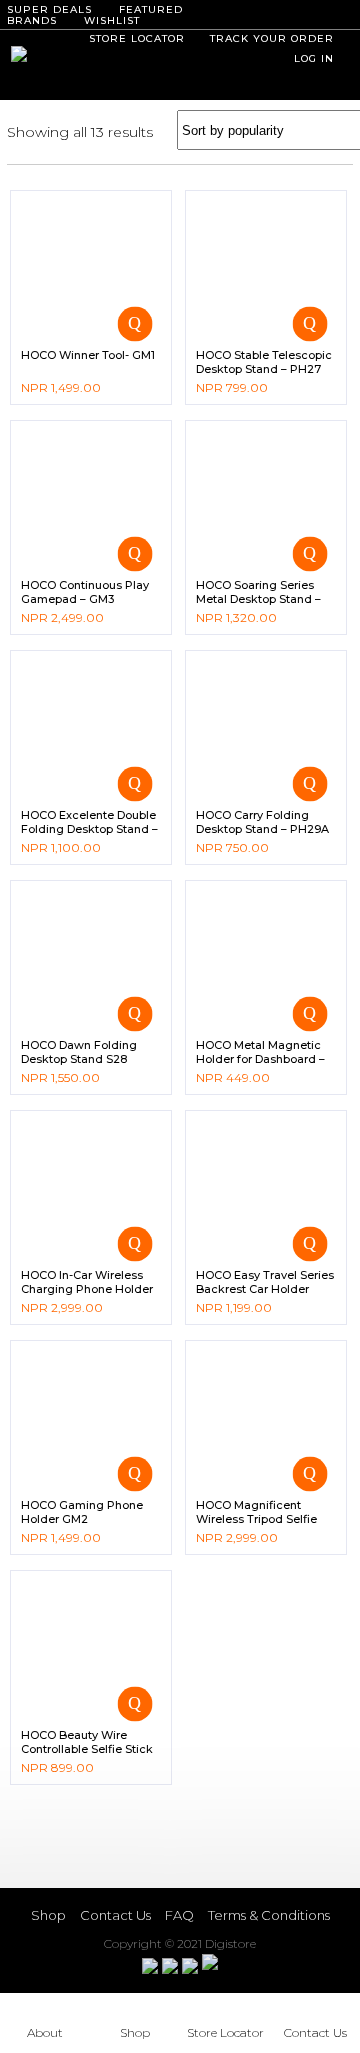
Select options (309, 553)
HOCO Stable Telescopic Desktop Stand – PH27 (264, 362)
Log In (314, 58)
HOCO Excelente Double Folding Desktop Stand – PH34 (89, 829)
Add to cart (134, 323)
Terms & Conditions (269, 1915)
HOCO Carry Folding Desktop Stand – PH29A (262, 822)
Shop (48, 1915)
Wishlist (112, 20)
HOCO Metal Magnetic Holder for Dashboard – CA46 (260, 1059)
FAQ (179, 1915)
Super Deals (49, 9)
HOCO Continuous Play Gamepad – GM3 (85, 592)
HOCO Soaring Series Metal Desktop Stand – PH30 (258, 599)
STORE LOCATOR (137, 38)
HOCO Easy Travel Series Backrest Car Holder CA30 (265, 1289)
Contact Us (115, 1915)
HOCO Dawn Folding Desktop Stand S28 (79, 1052)
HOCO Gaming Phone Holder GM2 (82, 1512)
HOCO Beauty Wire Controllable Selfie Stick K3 (87, 1749)
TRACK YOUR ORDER (272, 38)
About (45, 2032)
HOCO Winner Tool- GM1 (88, 355)
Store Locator (225, 2032)
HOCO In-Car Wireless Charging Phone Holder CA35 (87, 1289)
